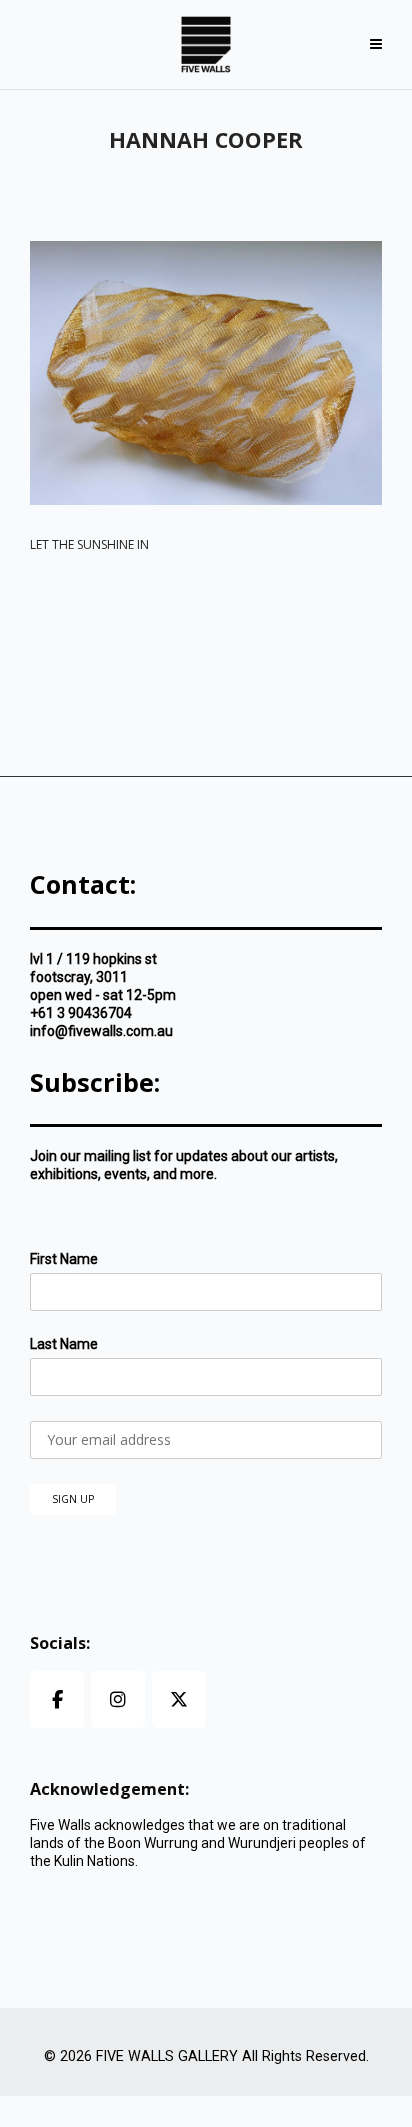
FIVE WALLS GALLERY (167, 2056)
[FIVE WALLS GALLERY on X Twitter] (179, 1699)
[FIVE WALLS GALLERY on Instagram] (118, 1699)
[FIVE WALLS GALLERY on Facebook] (57, 1699)
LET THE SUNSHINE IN (89, 544)
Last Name (64, 1344)
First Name (64, 1259)
